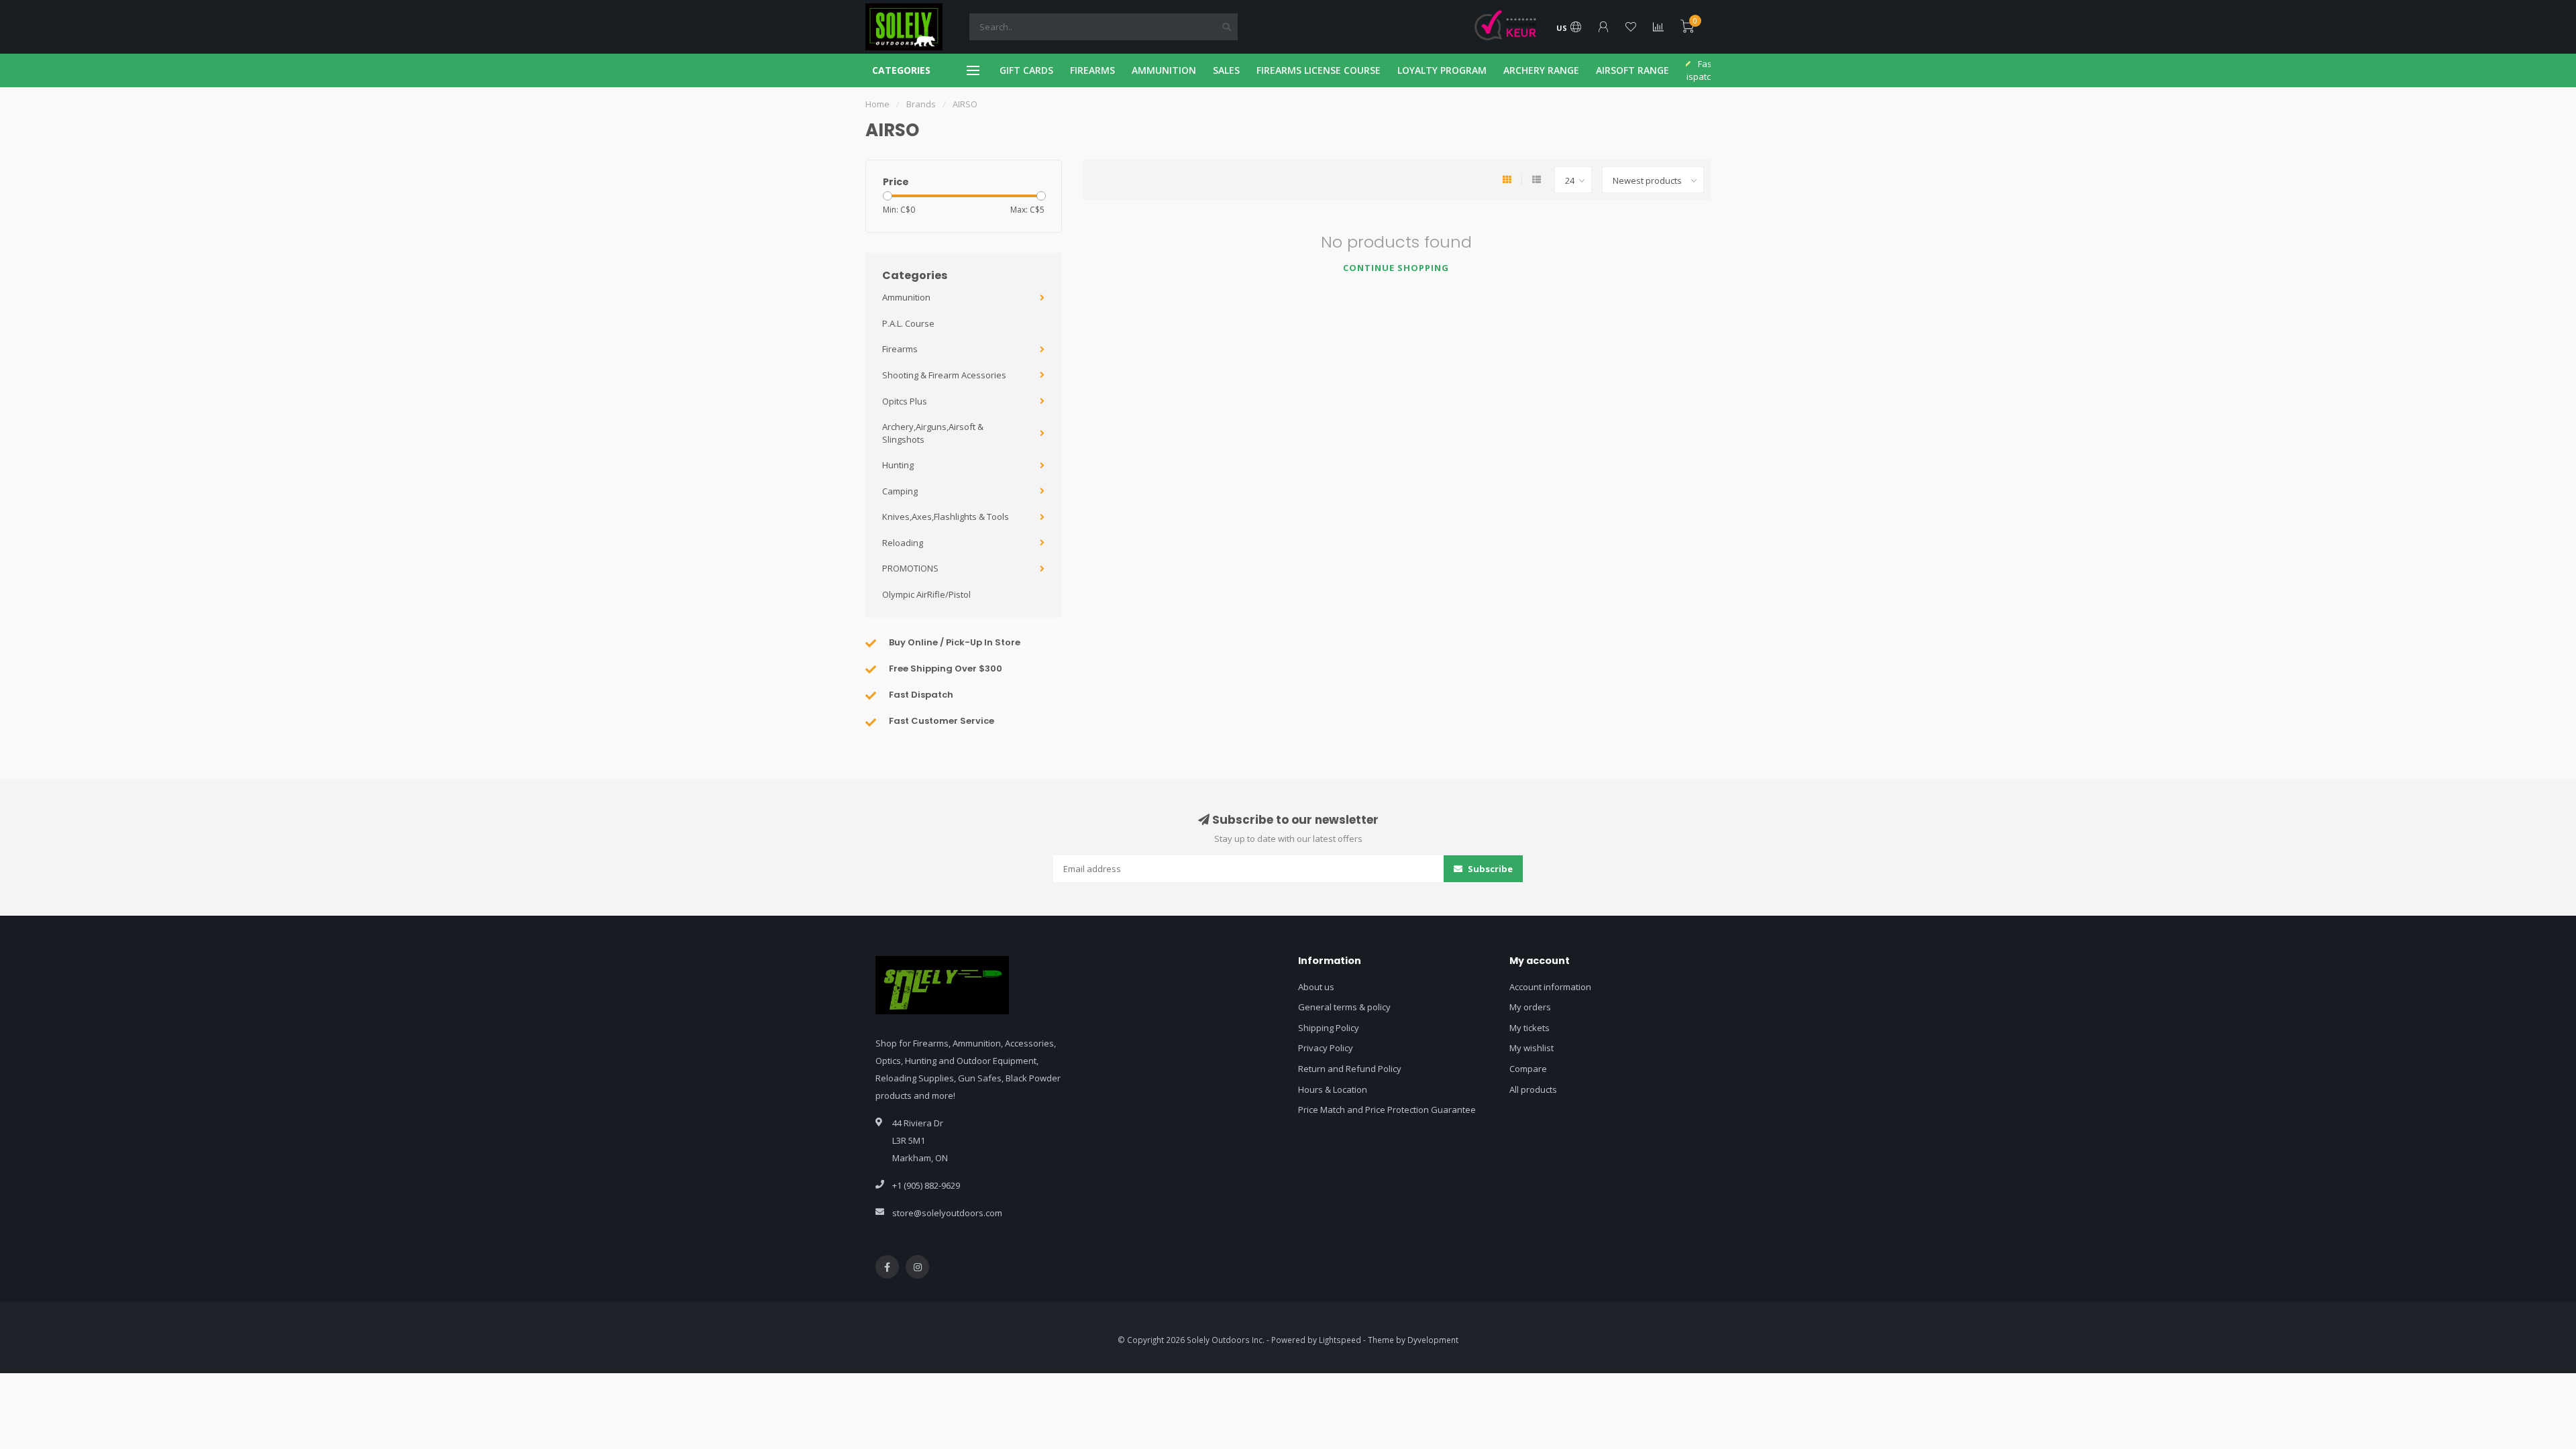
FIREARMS (1092, 70)
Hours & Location (1333, 1089)
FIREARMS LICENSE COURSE (1319, 70)
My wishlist (1532, 1048)
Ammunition (906, 297)
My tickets (1529, 1028)
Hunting (898, 465)
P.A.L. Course (908, 323)
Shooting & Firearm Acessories (944, 375)
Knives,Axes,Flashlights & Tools (946, 517)
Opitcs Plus (905, 401)
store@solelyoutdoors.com (947, 1213)
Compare (1528, 1069)
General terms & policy (1344, 1007)
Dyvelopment (1433, 1340)
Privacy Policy (1326, 1048)
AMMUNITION (1164, 70)
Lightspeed (1340, 1340)
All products (1533, 1089)
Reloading (903, 543)
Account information (1550, 987)
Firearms (900, 349)
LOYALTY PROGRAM (1442, 70)
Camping (900, 491)
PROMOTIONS (910, 568)
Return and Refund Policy (1350, 1069)
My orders (1530, 1007)
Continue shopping (1396, 268)
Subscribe (1489, 869)
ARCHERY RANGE (1541, 70)
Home (877, 104)
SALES (1226, 70)
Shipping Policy (1329, 1028)
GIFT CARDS (1026, 70)
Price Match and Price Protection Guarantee (1387, 1110)
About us (1316, 987)
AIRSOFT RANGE (1632, 70)
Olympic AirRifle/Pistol (926, 594)
